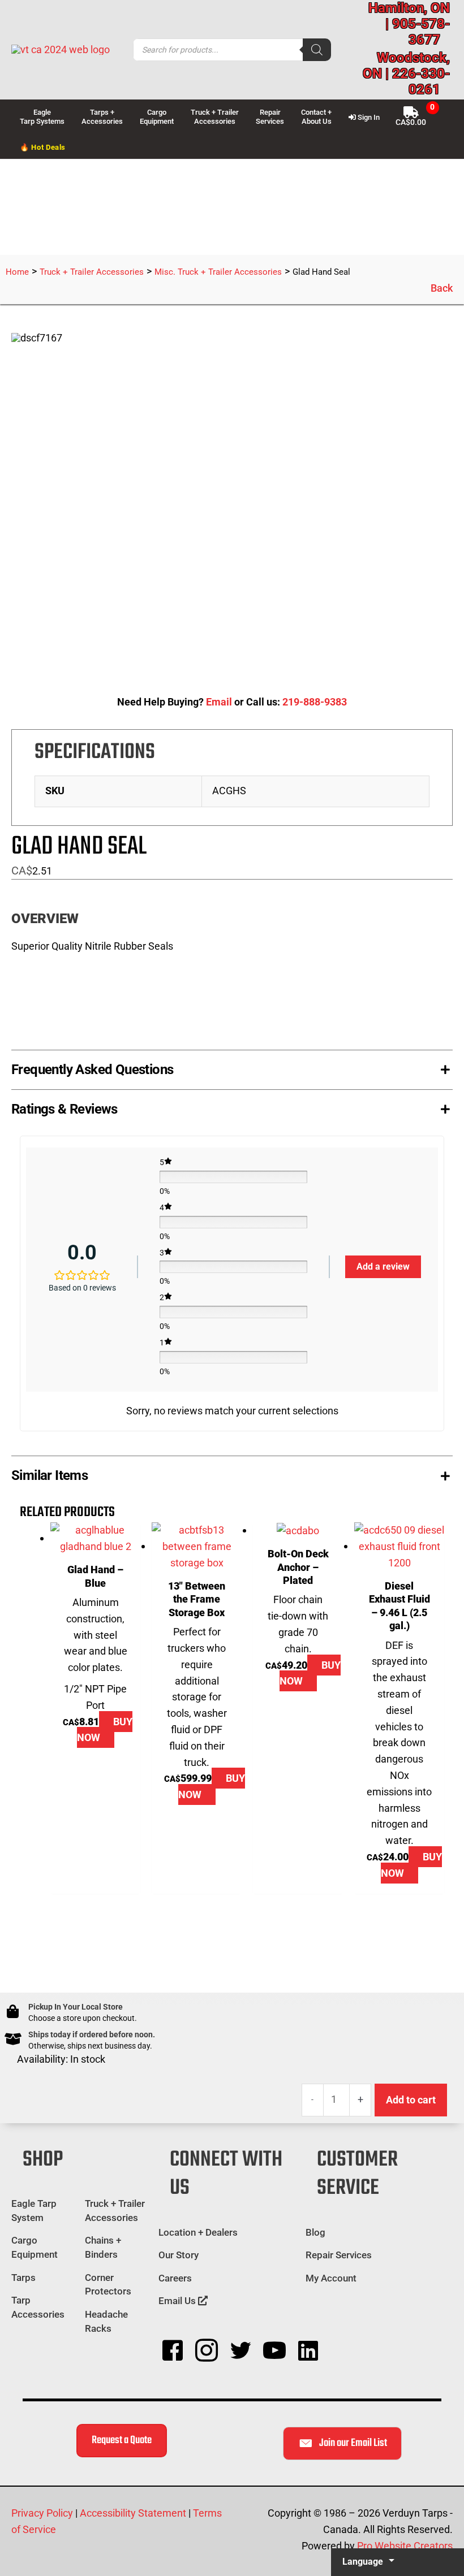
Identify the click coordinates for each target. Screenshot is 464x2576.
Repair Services (339, 2255)
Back (442, 288)
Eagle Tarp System (34, 2211)
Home (17, 272)
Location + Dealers (198, 2232)
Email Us (178, 2301)
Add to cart (411, 2100)
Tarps (23, 2278)
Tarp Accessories (38, 2307)
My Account (331, 2278)
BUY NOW (105, 1730)
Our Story (179, 2255)
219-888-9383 (315, 702)
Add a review (383, 1267)
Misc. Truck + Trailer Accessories (218, 272)
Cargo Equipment (35, 2247)
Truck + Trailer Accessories (92, 272)
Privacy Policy (42, 2513)
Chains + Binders (103, 2247)
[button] (232, 1067)
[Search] (317, 50)
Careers (175, 2278)
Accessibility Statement (133, 2513)
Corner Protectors (108, 2285)
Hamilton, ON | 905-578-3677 (409, 24)
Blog (315, 2232)
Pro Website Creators (405, 2546)
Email (219, 702)
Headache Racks (106, 2321)
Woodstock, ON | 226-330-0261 (406, 73)
